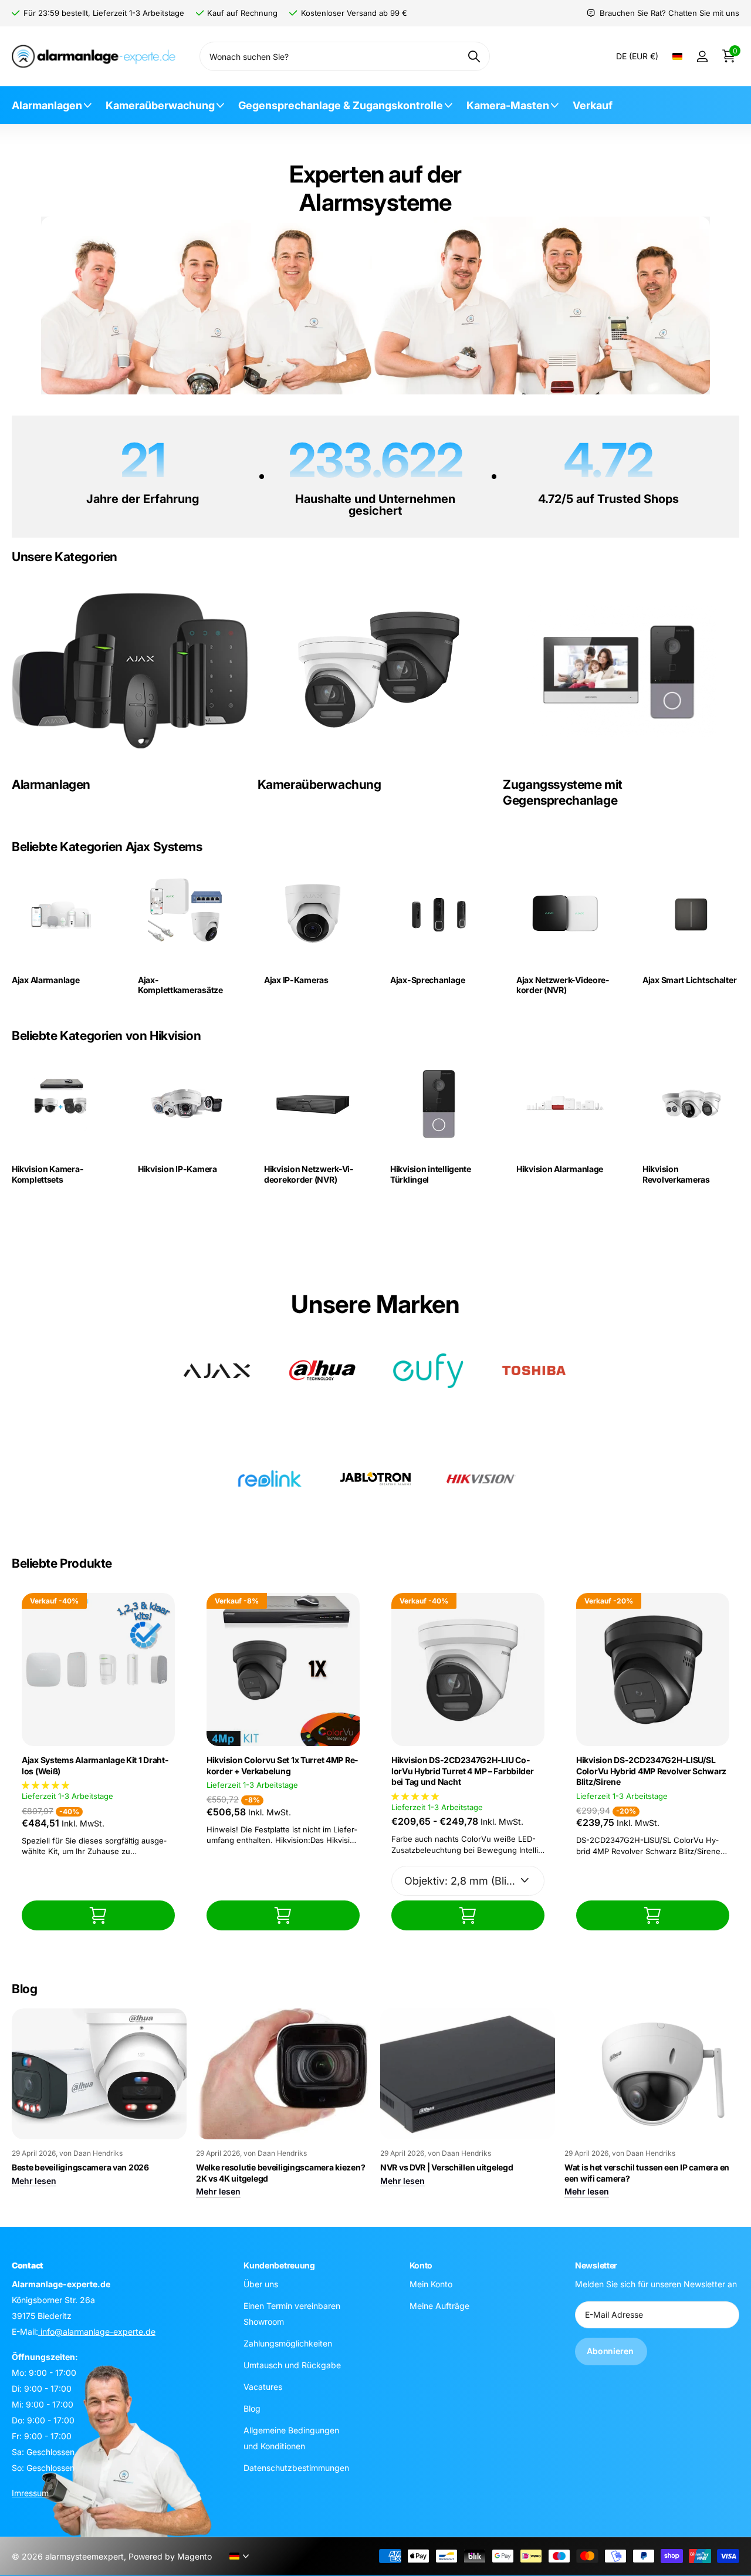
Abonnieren (611, 2351)
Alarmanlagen (47, 105)
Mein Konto (431, 2283)
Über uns (261, 2283)
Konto (421, 2265)
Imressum (30, 2492)
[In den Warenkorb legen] (98, 1915)
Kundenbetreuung (279, 2265)
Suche (474, 56)
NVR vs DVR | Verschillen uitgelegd (446, 2167)
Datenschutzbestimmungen (296, 2467)
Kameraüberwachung (160, 105)
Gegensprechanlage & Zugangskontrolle (341, 105)
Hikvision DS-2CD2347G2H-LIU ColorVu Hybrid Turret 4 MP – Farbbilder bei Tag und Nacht (463, 1771)
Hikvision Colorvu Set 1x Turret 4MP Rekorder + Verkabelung (282, 1765)
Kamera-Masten (508, 105)
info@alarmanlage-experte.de (97, 2331)
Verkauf (593, 105)
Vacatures (263, 2386)
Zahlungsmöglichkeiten (288, 2343)
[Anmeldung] (702, 57)
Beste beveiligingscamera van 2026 (80, 2167)
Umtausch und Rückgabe (292, 2364)
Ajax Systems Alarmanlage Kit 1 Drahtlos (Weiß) (95, 1765)
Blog (252, 2408)
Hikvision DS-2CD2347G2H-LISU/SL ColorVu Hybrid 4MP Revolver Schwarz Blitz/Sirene (651, 1771)
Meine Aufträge (439, 2305)
